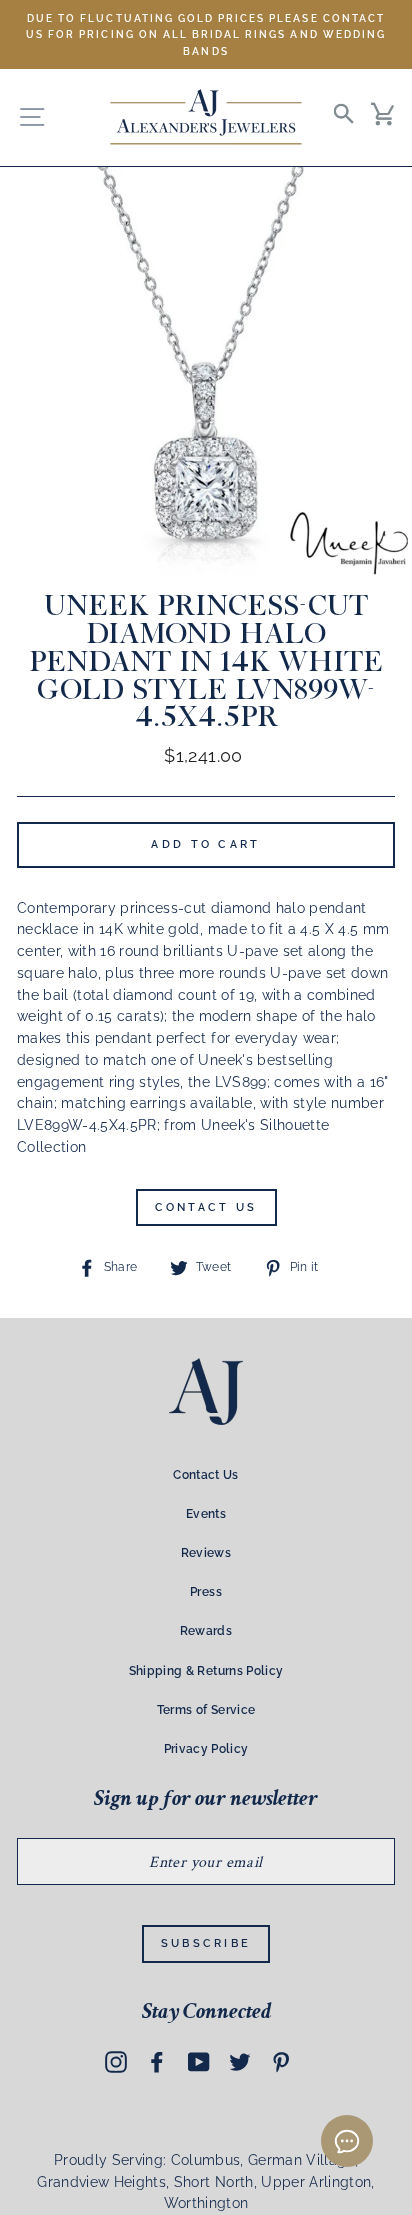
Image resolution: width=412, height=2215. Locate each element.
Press (206, 1592)
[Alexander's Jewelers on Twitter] (240, 2062)
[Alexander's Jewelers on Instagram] (116, 2062)
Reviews (206, 1553)
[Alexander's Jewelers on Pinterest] (281, 2062)
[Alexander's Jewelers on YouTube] (199, 2062)
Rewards (206, 1631)
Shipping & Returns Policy (206, 1671)
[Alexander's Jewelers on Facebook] (157, 2062)
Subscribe (206, 1943)
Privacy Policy (206, 1749)
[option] (206, 34)
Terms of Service (206, 1710)
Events (206, 1514)
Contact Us (206, 1207)
